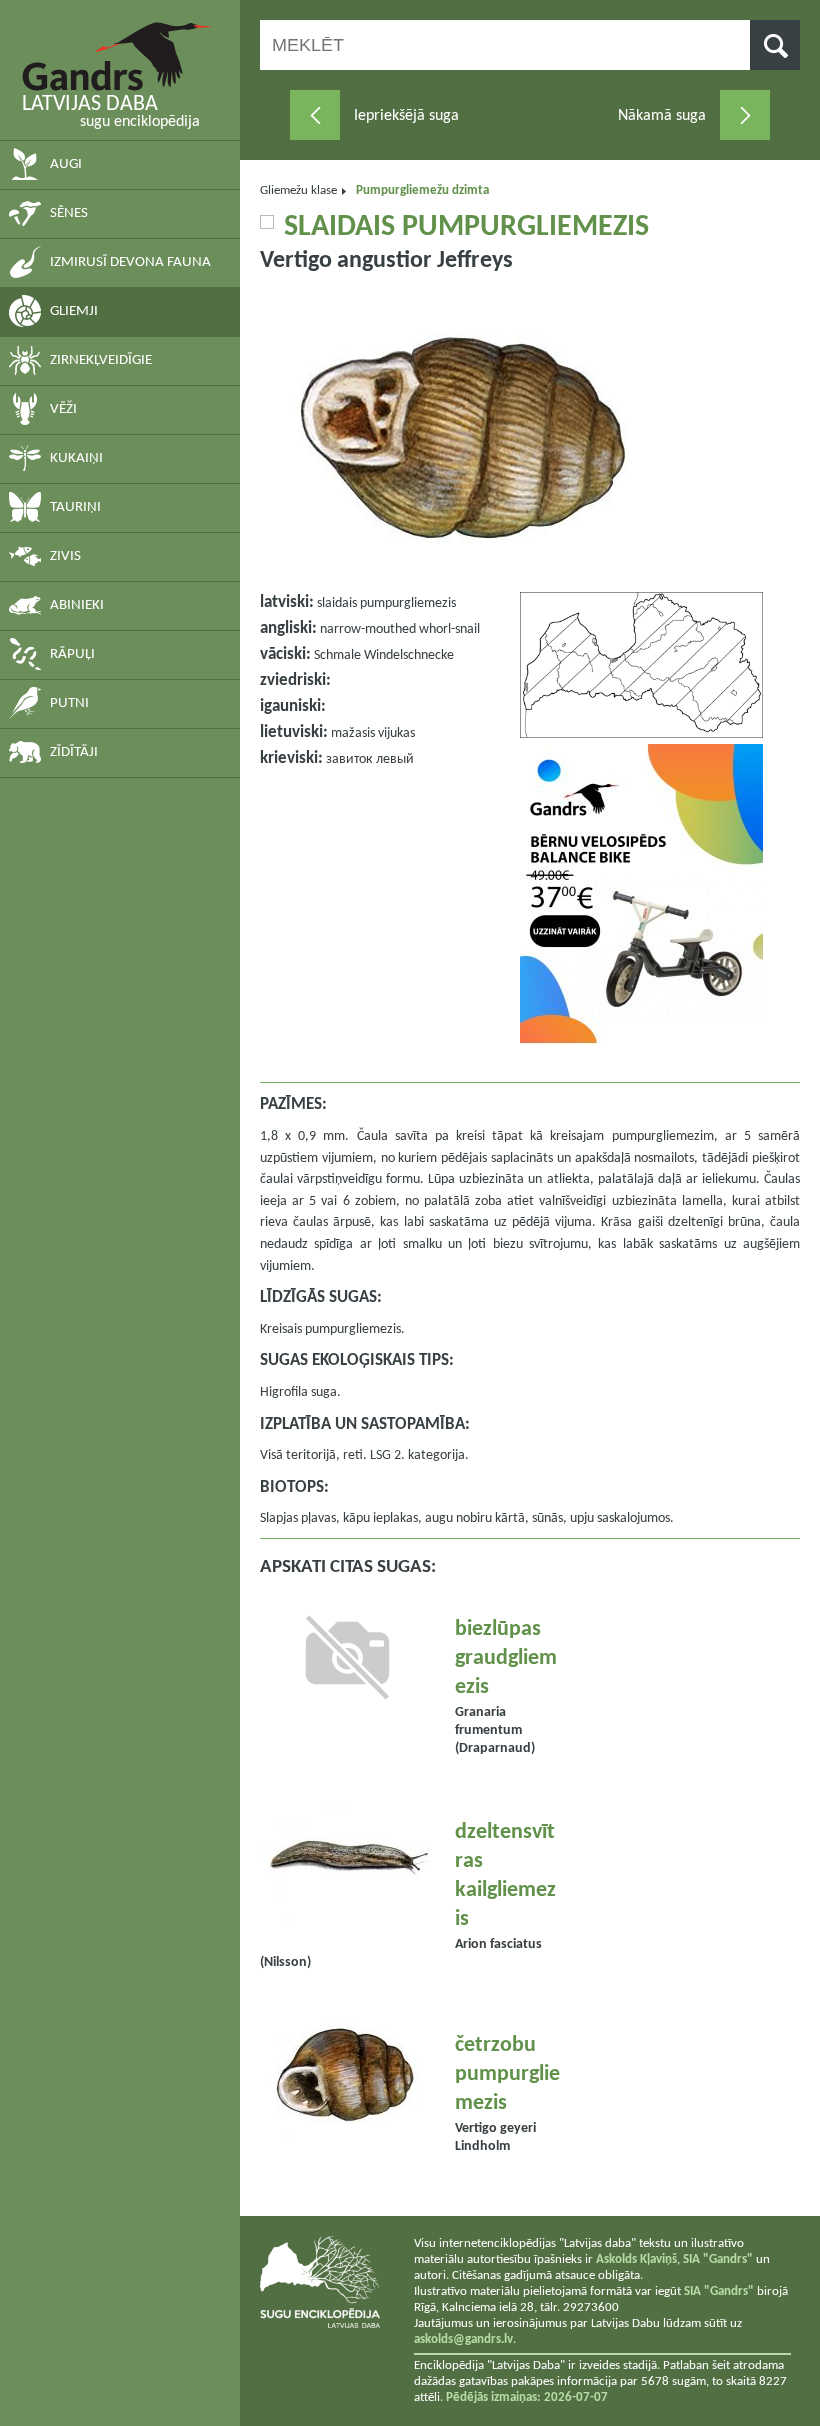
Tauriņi (75, 507)
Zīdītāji (74, 752)
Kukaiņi (76, 458)
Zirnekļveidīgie (101, 360)
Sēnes (69, 213)
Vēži (63, 409)
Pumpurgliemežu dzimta (422, 190)
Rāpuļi (72, 654)
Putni (69, 703)
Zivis (65, 556)
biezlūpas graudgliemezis (506, 1658)
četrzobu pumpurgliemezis (507, 2074)
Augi (66, 164)
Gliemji (74, 311)
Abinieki (77, 605)
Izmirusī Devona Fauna (130, 262)
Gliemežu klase (298, 190)
